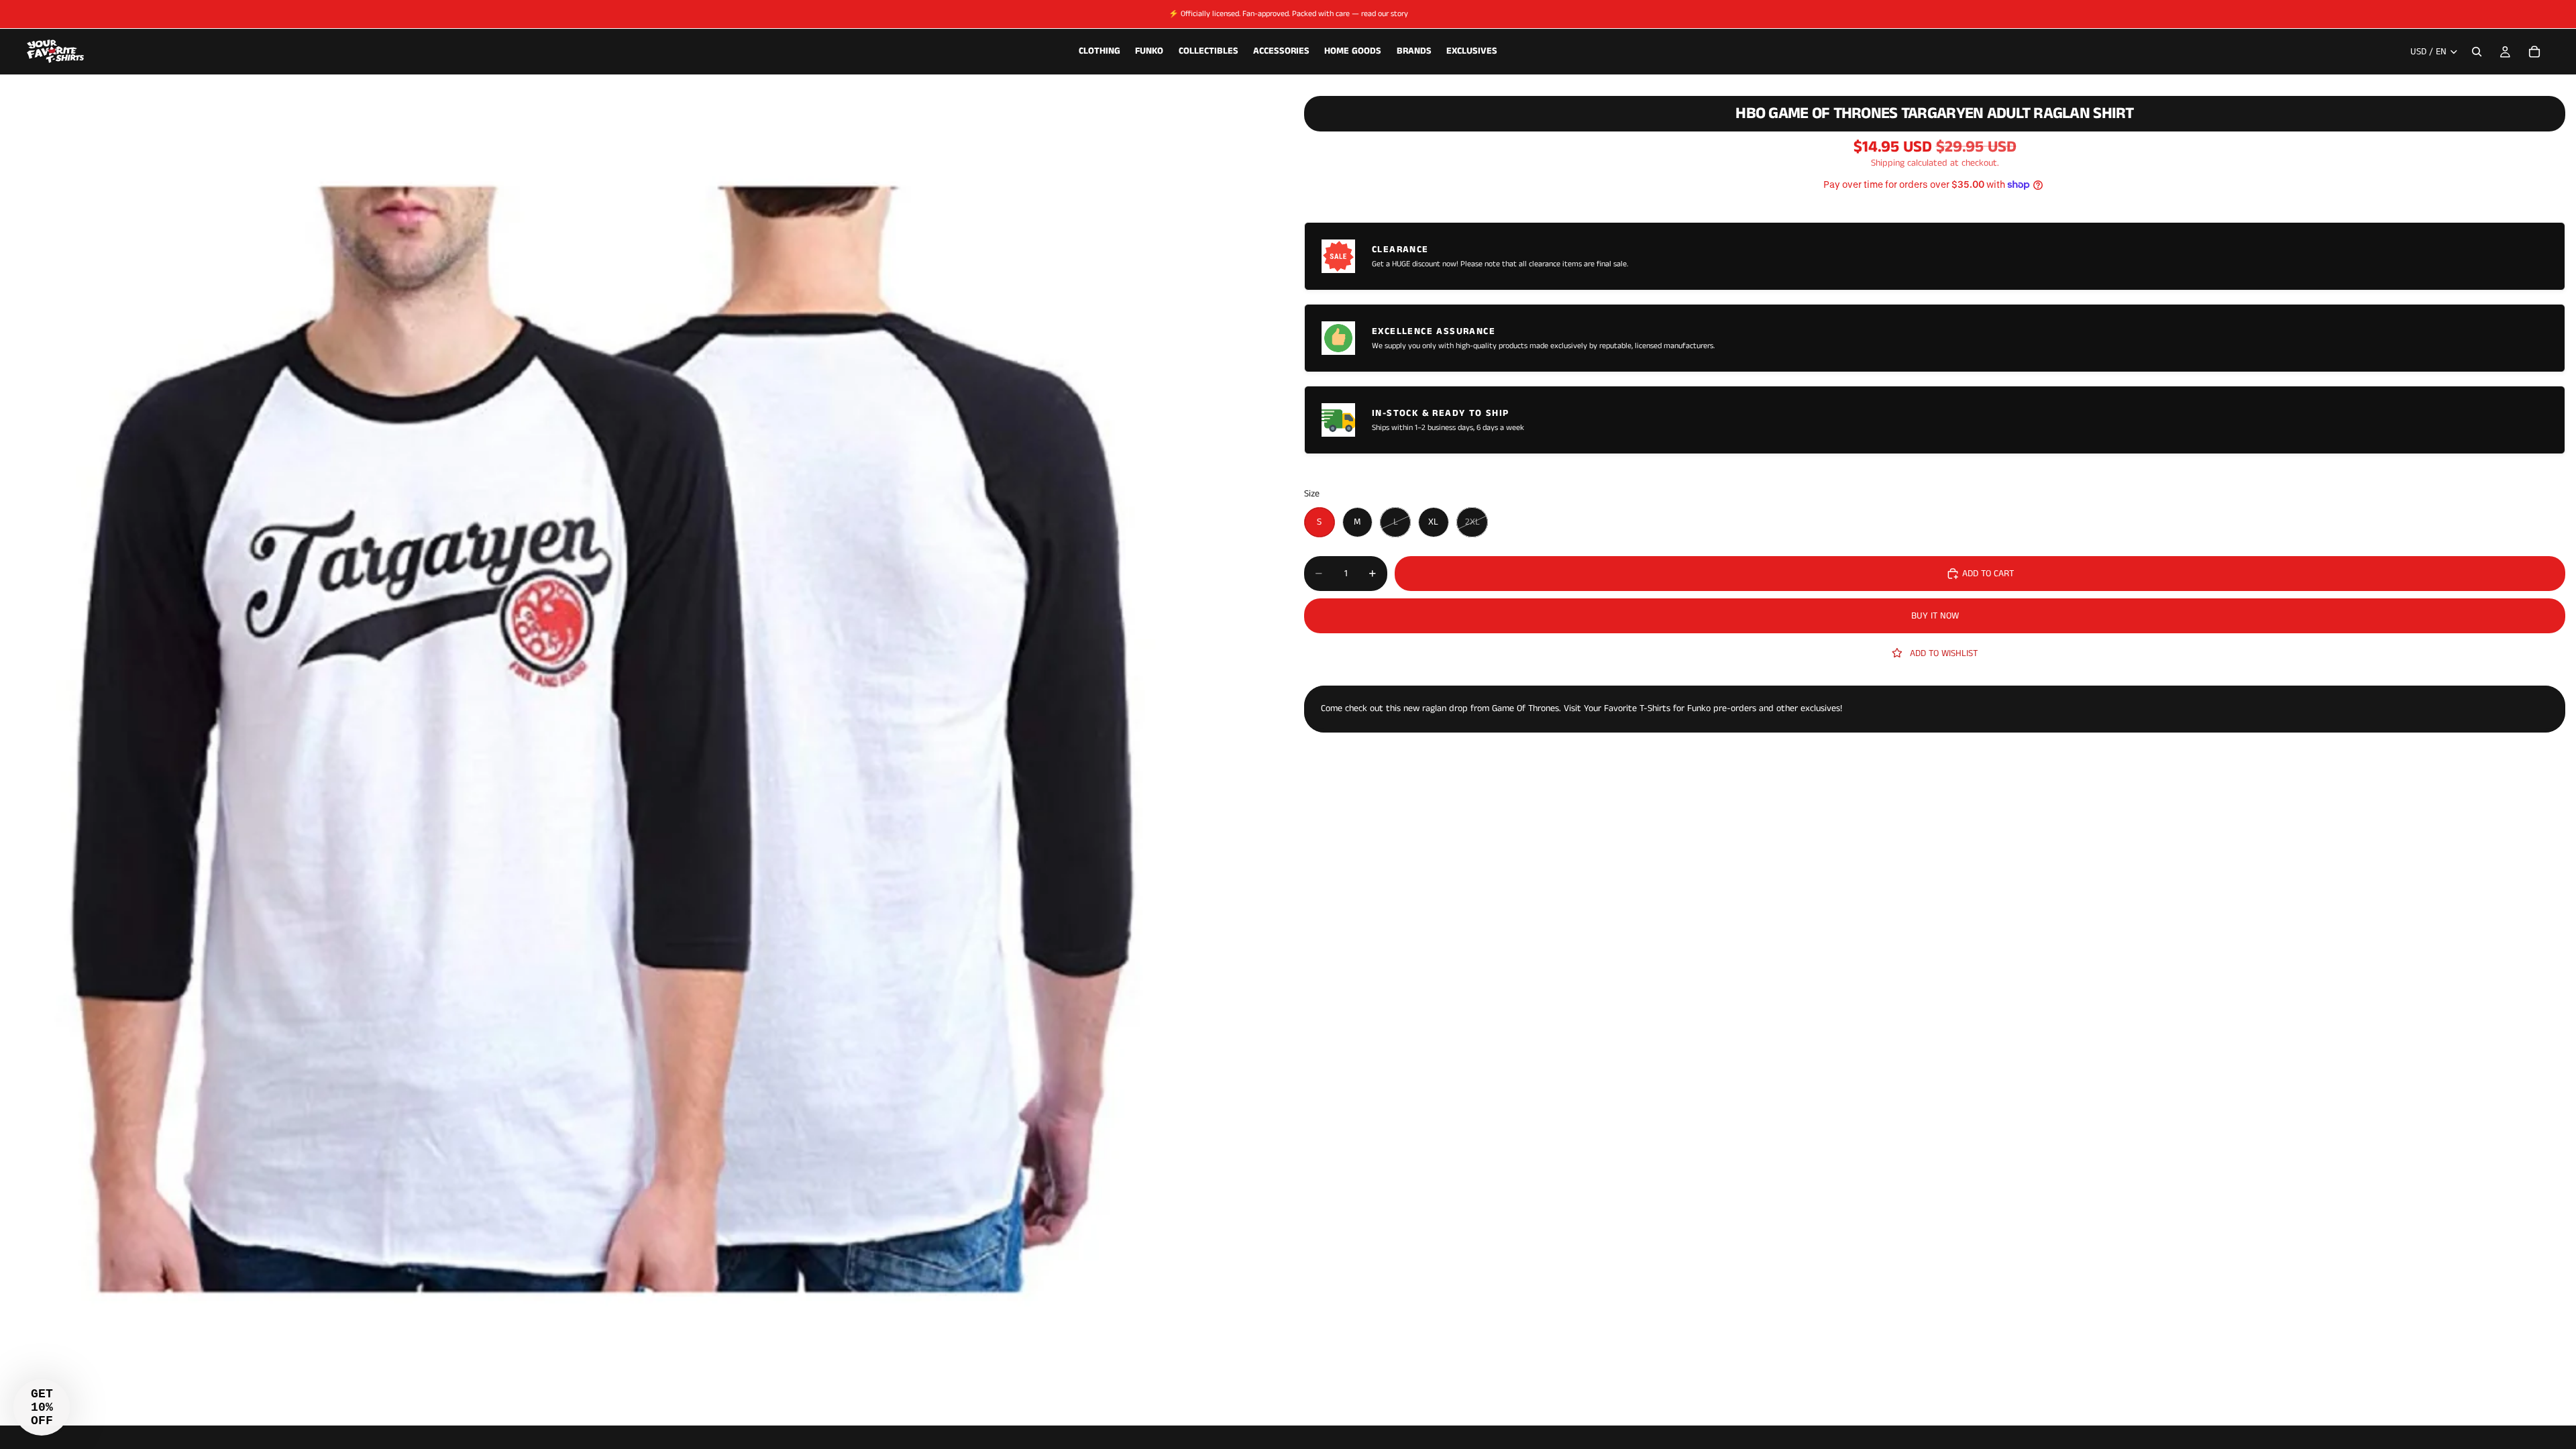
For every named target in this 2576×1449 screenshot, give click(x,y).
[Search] (2477, 52)
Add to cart (1988, 574)
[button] (42, 1407)
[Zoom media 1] (636, 753)
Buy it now (1935, 616)
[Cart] (2534, 52)
